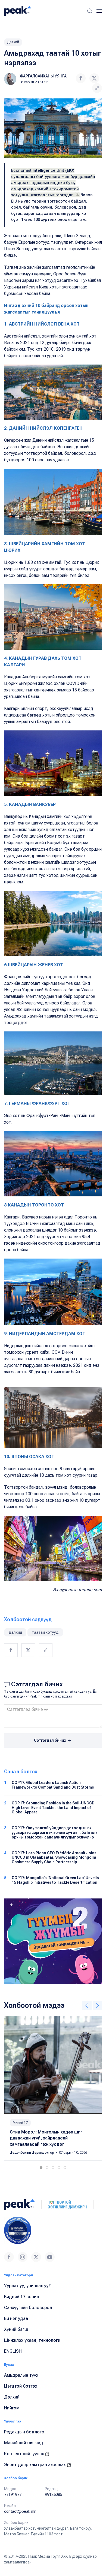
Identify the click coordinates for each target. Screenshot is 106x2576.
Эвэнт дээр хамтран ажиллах (35, 2465)
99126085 (54, 2494)
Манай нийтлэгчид (24, 2443)
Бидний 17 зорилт (23, 2297)
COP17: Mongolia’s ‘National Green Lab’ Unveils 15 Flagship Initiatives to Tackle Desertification (55, 1880)
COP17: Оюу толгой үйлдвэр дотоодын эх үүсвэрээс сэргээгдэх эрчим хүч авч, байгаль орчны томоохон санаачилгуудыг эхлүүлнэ (55, 1832)
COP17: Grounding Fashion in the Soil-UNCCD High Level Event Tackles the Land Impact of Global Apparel (53, 1808)
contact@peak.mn (20, 2511)
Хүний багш (16, 2329)
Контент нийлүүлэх (25, 2454)
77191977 (13, 2494)
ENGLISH (13, 2351)
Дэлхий (13, 42)
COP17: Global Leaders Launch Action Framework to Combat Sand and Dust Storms (53, 1785)
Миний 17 (20, 2123)
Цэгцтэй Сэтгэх (21, 2386)
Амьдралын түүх (21, 2375)
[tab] (41, 2168)
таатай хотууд (45, 1632)
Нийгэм (12, 2408)
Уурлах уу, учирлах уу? (27, 2286)
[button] (90, 11)
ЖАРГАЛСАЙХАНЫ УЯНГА (43, 76)
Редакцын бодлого (24, 2432)
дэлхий (15, 1632)
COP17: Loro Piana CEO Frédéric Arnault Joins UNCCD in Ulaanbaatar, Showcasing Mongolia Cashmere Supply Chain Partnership (54, 1858)
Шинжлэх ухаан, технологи (32, 2340)
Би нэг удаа (16, 2318)
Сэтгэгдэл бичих (50, 1740)
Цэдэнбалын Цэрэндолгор (32, 2153)
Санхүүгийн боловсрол (28, 2308)
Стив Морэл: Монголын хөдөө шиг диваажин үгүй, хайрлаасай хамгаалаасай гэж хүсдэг (46, 2138)
